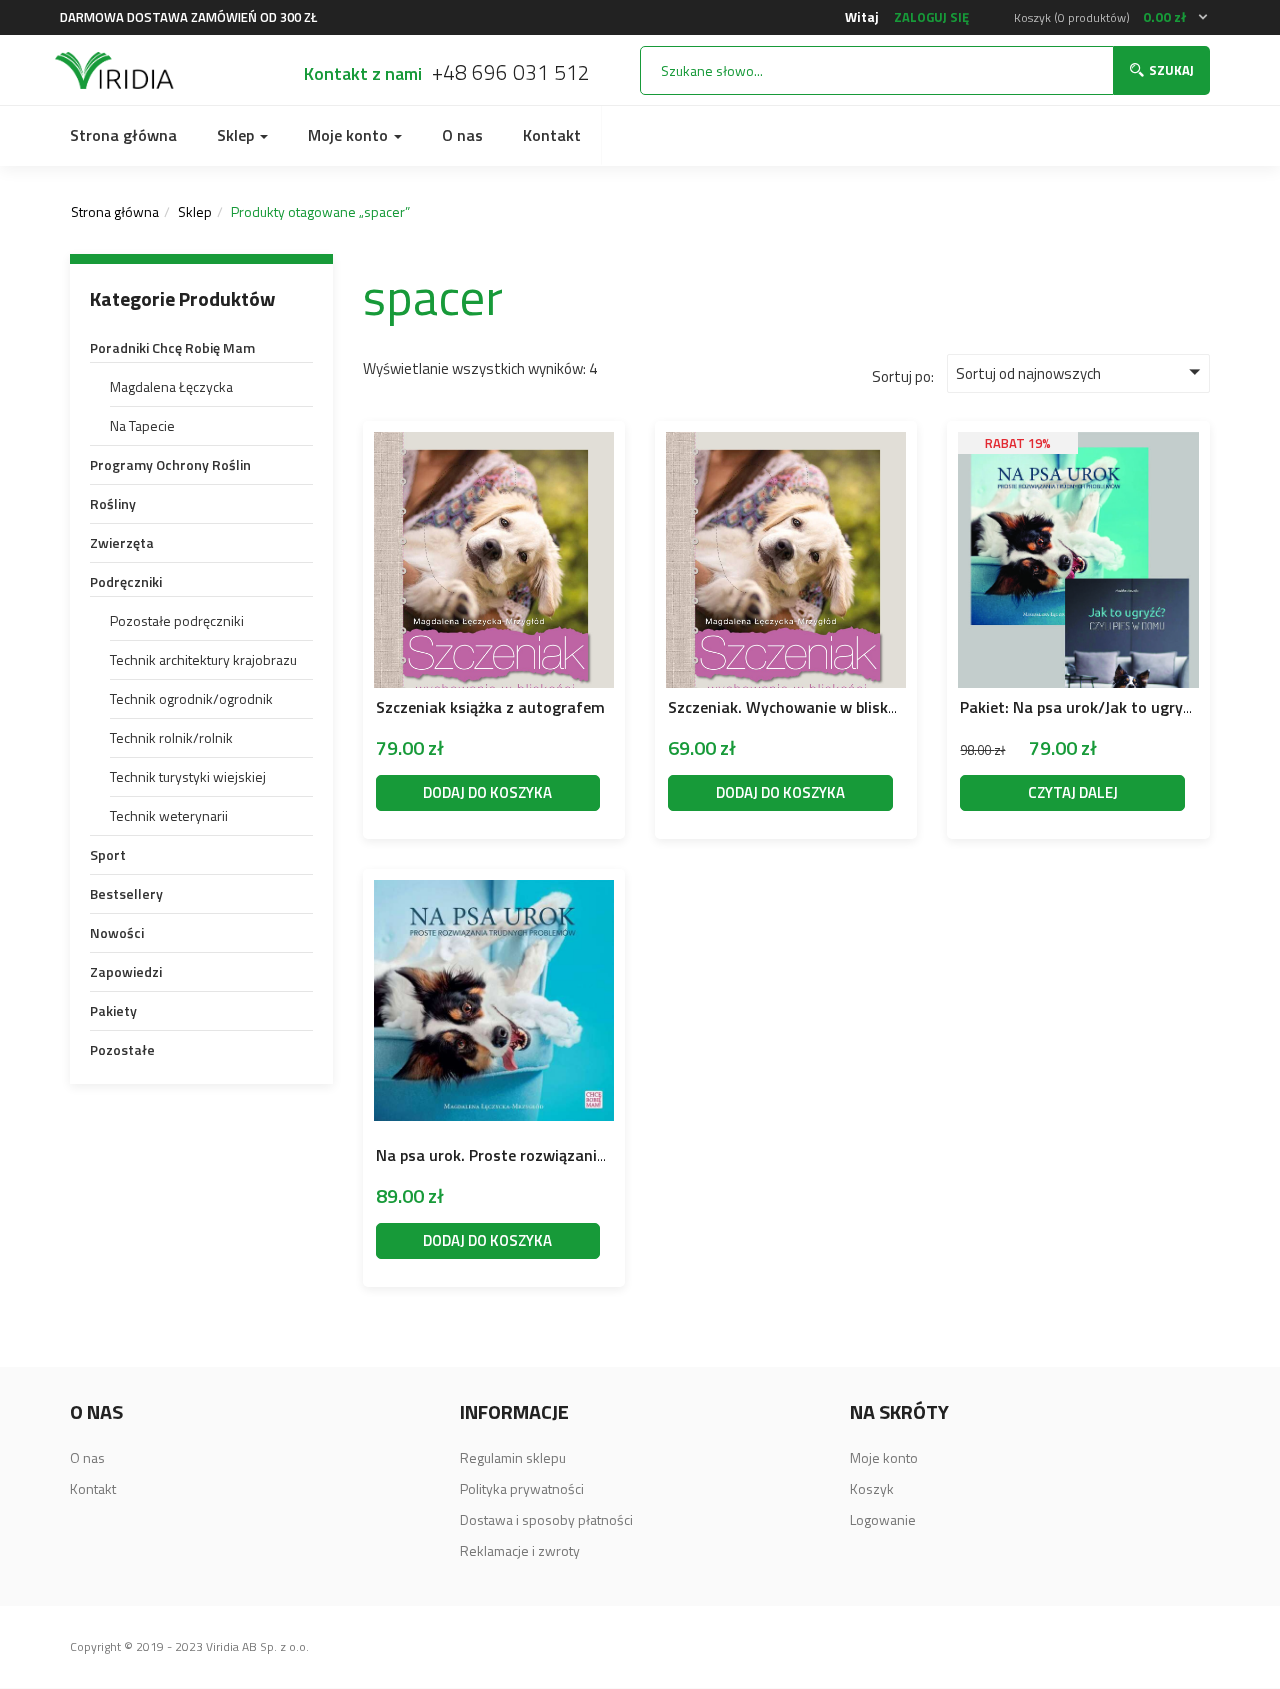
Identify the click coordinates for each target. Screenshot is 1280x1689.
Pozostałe (122, 1049)
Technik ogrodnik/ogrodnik (191, 698)
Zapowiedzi (126, 971)
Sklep (237, 135)
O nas (462, 135)
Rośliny (113, 503)
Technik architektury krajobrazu (203, 659)
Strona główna (123, 135)
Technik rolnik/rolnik (171, 737)
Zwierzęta (122, 542)
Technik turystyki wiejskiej (188, 776)
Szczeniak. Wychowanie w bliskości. (794, 707)
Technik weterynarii (169, 815)
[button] (1112, 17)
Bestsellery (126, 893)
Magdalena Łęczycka (171, 386)
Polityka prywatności (522, 1488)
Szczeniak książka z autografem (490, 707)
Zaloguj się (931, 17)
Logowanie (883, 1519)
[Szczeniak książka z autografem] (494, 445)
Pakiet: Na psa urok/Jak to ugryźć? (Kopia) (1108, 707)
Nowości (117, 932)
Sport (108, 854)
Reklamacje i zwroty (520, 1550)
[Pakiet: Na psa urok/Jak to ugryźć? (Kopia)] (1078, 451)
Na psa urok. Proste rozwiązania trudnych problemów (566, 1155)
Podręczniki (126, 581)
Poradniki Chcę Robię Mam (172, 347)
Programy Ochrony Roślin (170, 464)
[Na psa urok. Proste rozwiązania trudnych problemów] (494, 893)
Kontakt (552, 135)
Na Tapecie (142, 425)
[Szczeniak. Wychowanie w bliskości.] (786, 445)
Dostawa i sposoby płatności (546, 1519)
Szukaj (1171, 70)
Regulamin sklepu (513, 1457)
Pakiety (113, 1010)
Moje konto (350, 135)
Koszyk (872, 1488)
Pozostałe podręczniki (177, 620)
